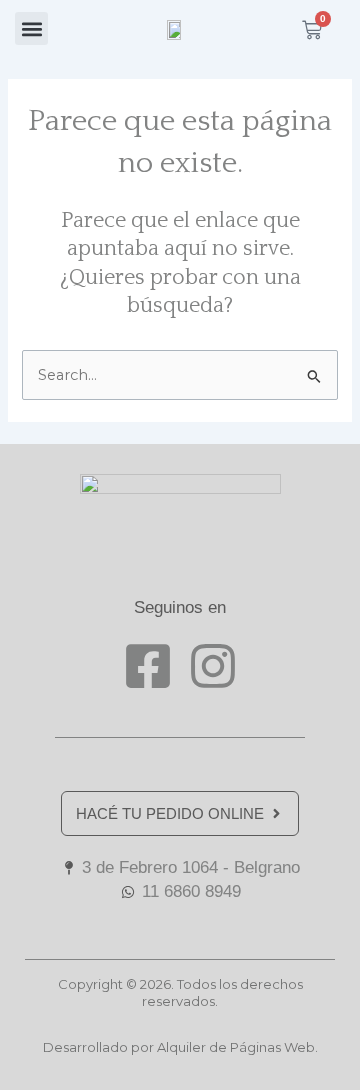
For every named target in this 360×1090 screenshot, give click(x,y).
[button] (31, 28)
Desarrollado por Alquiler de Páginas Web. (180, 1047)
